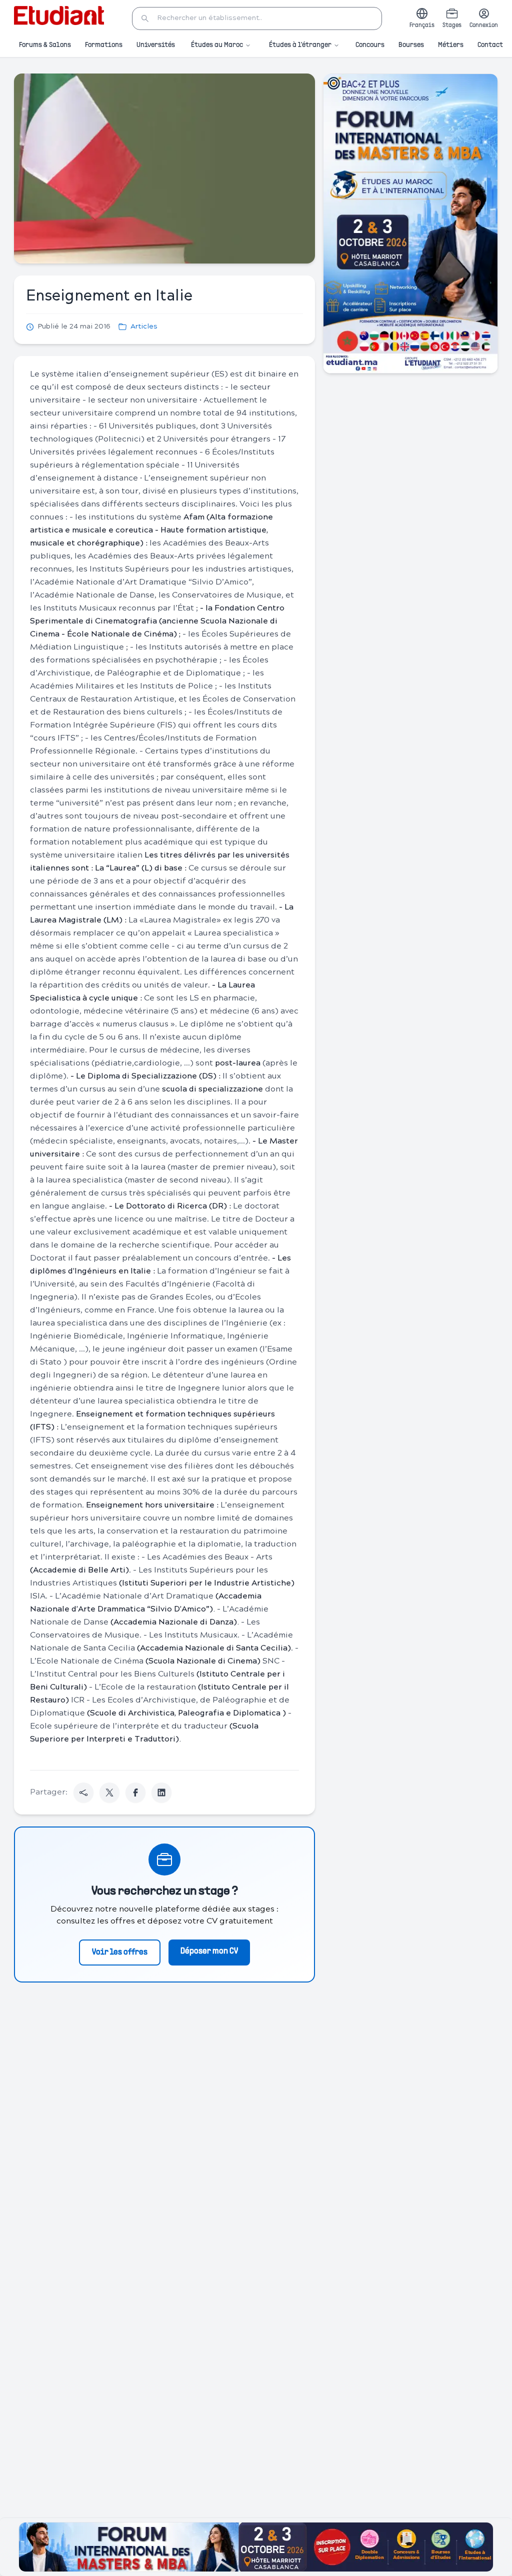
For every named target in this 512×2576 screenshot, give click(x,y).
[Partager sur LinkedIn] (161, 1792)
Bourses (411, 45)
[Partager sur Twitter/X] (109, 1792)
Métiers (451, 45)
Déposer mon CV (209, 1951)
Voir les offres (120, 1952)
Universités (156, 45)
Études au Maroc (217, 45)
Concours (370, 45)
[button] (257, 18)
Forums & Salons (45, 45)
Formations (104, 45)
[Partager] (83, 1792)
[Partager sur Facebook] (135, 1792)
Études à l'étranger (300, 45)
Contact (490, 45)
